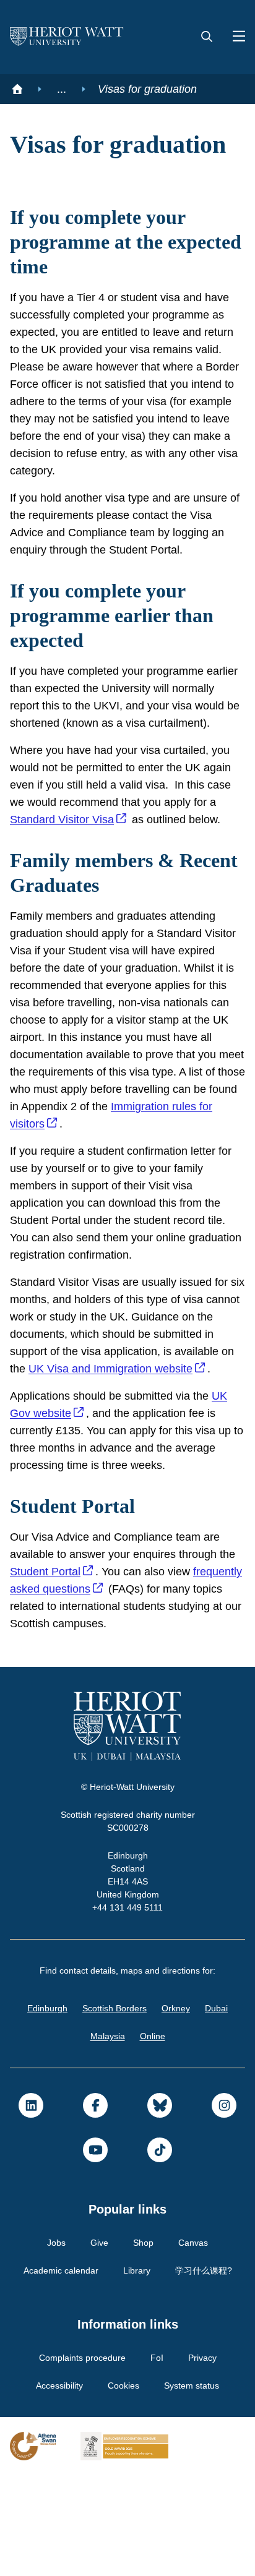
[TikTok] (160, 2251)
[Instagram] (224, 2206)
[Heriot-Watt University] (67, 37)
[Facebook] (95, 2206)
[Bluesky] (160, 2206)
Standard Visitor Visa (124, 868)
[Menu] (234, 37)
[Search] (207, 37)
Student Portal (68, 1672)
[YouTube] (95, 2251)
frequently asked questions (82, 1690)
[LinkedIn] (31, 2206)
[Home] (17, 89)
